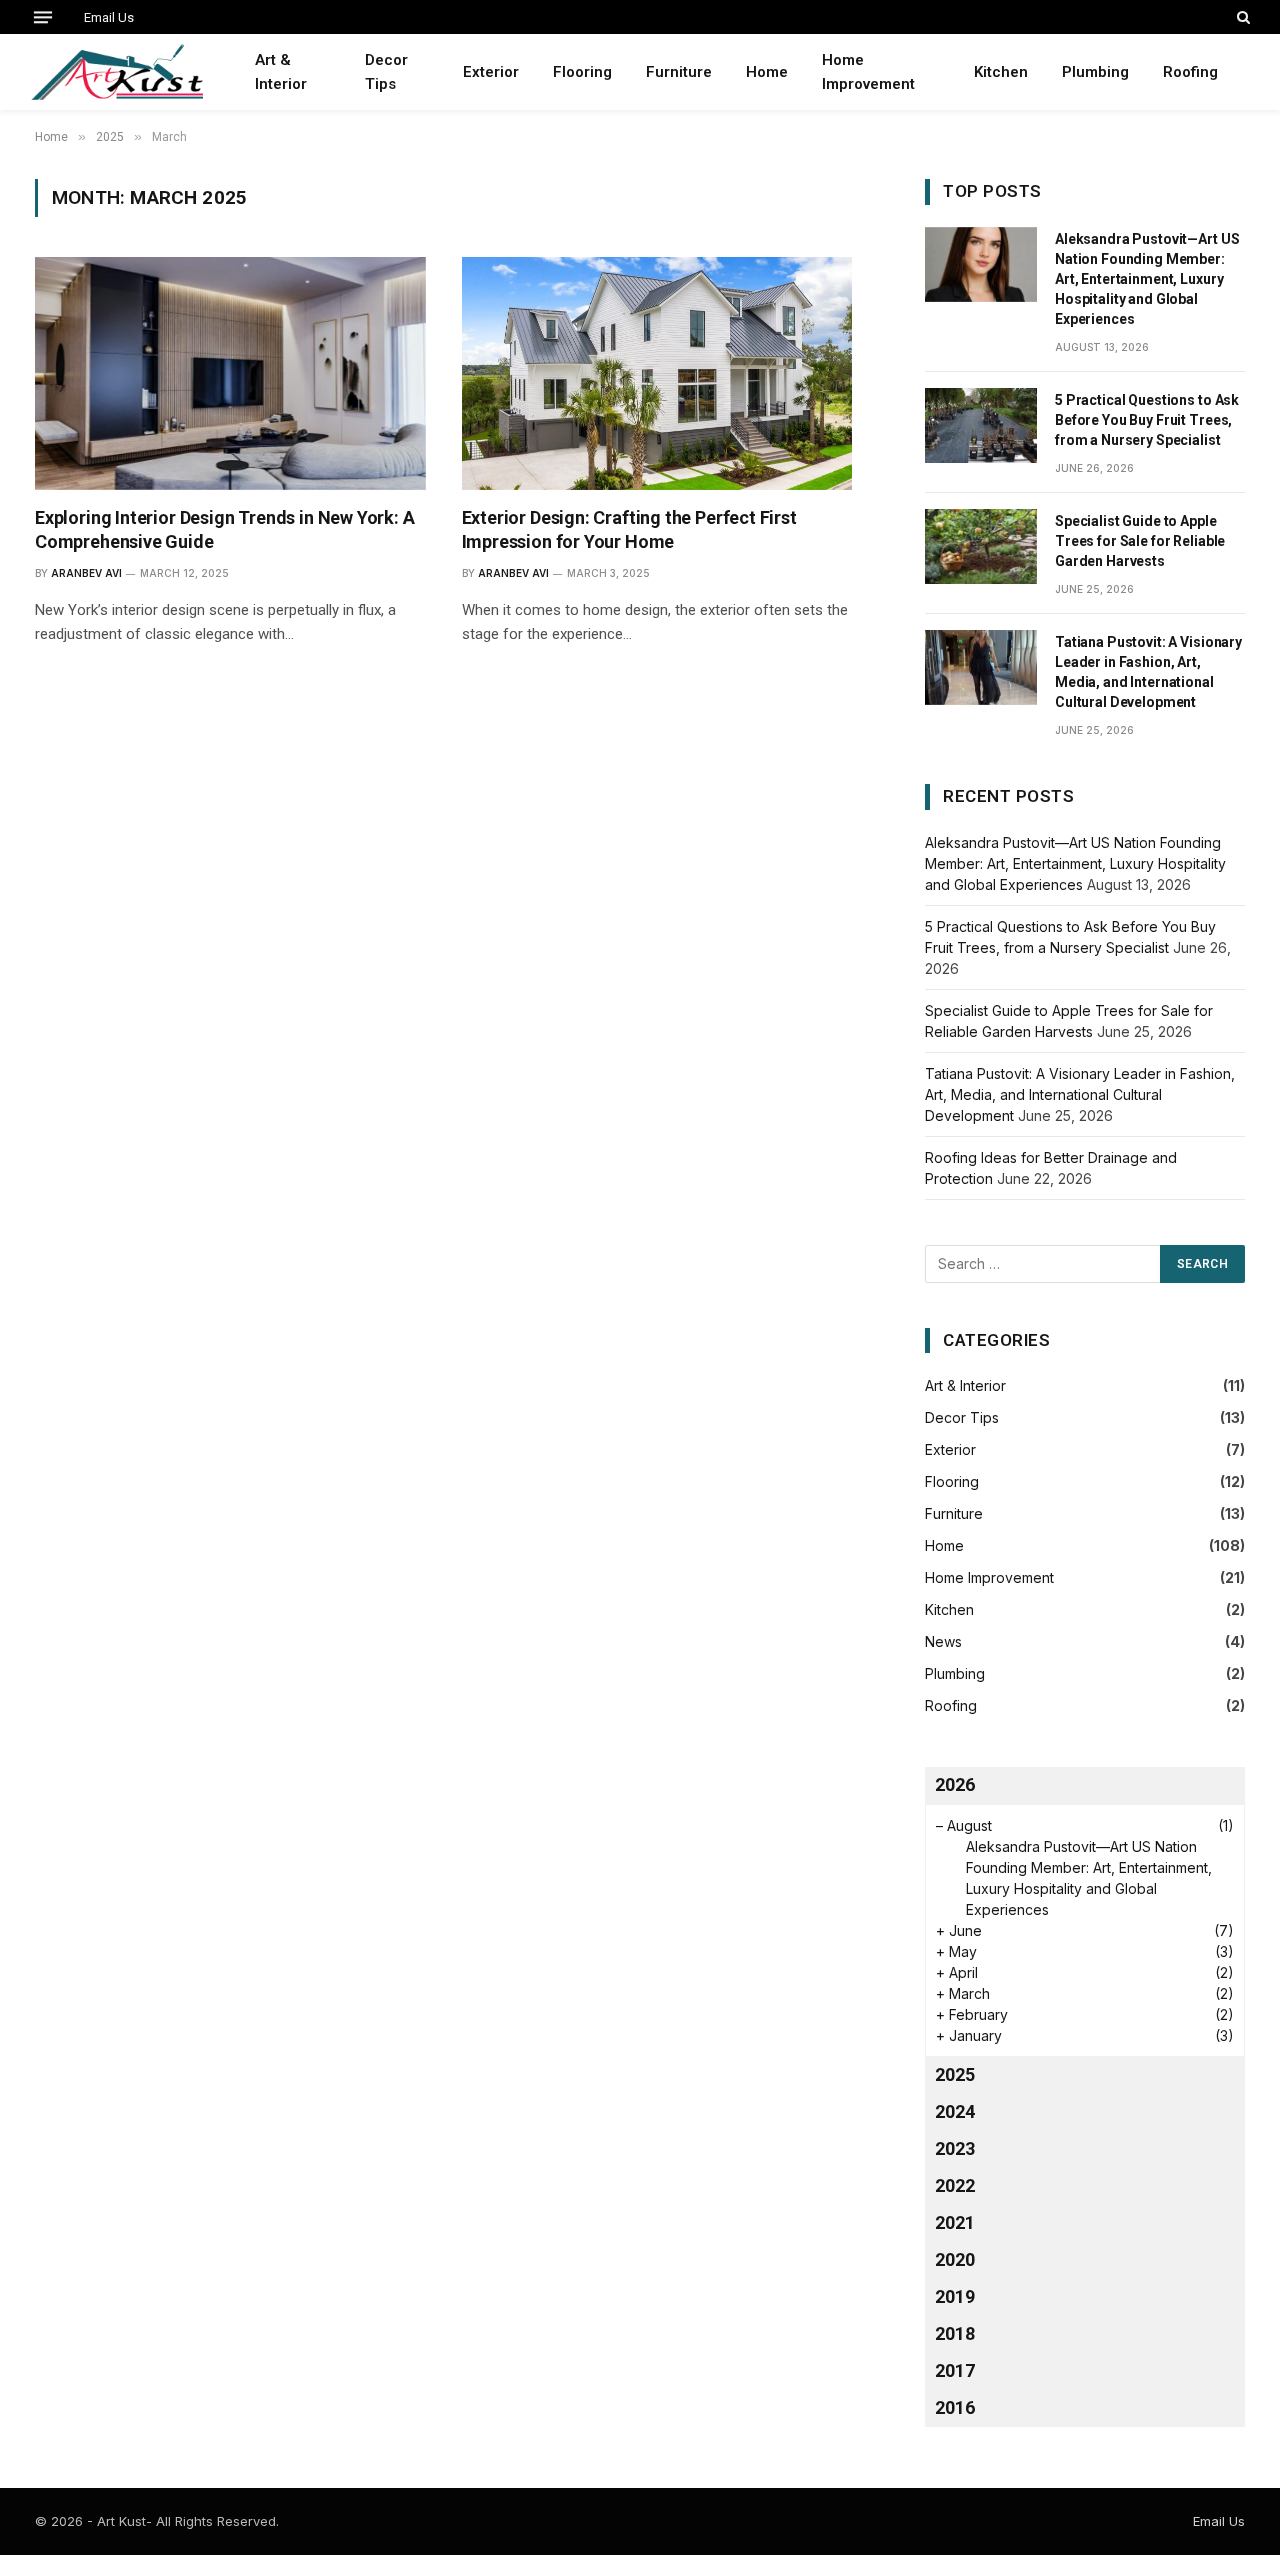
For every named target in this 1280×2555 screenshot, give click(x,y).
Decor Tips (386, 72)
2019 (955, 2296)
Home (767, 72)
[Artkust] (116, 72)
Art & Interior (281, 72)
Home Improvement (868, 72)
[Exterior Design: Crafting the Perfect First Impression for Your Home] (657, 373)
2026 (955, 1784)
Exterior (491, 72)
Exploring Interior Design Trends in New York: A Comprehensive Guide (225, 529)
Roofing (1190, 72)
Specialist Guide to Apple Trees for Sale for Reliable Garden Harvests (1140, 541)
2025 (955, 2074)
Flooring (582, 72)
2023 (955, 2148)
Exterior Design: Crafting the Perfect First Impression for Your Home (629, 529)
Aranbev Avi (86, 573)
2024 (955, 2111)
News (943, 1641)
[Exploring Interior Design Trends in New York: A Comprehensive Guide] (230, 373)
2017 (955, 2370)
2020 (955, 2259)
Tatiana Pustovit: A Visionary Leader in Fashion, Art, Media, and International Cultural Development (1148, 672)
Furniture (679, 72)
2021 (955, 2222)
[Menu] (43, 17)
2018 (955, 2333)
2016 (955, 2407)
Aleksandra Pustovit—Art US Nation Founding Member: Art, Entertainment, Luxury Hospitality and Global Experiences (1147, 279)
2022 (955, 2185)
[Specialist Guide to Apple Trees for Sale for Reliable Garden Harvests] (981, 546)
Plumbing (1095, 72)
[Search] (1241, 17)
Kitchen (1001, 72)
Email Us (109, 17)
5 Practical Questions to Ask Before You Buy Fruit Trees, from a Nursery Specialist (1147, 420)
